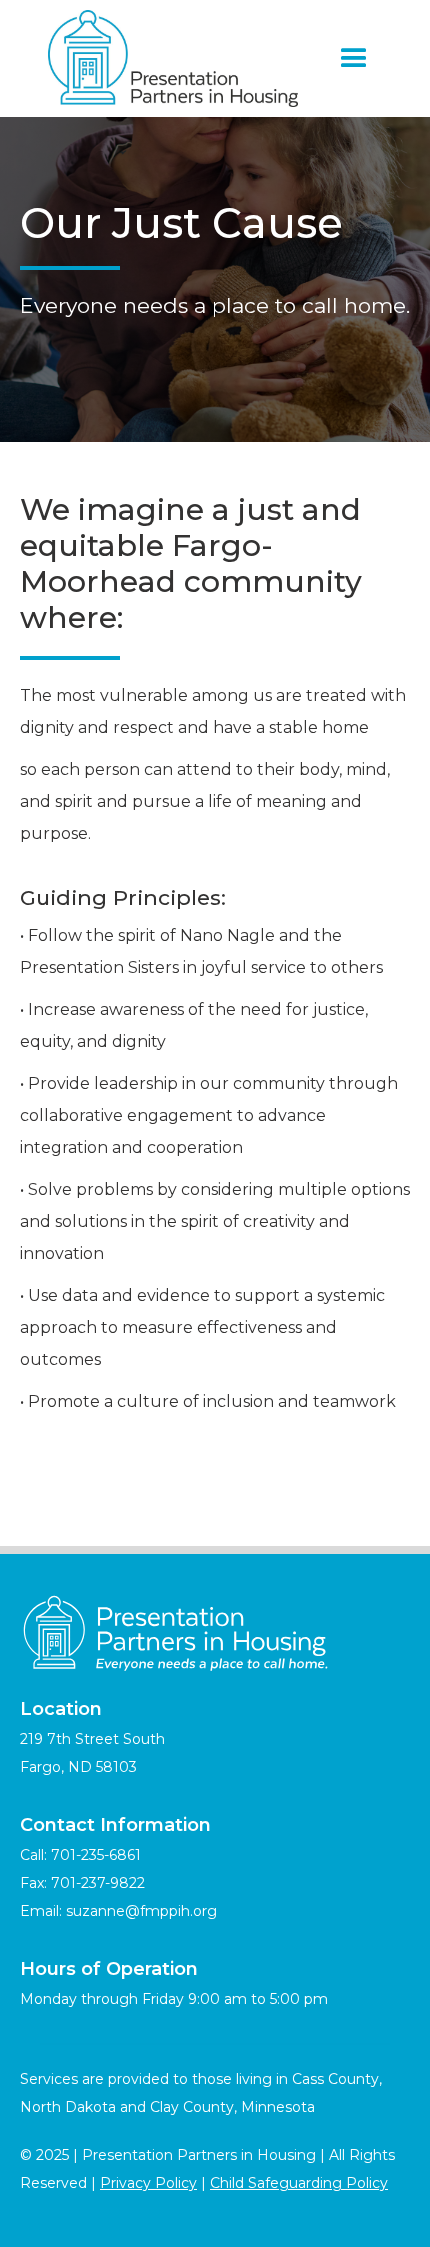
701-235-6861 (96, 1855)
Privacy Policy (148, 2183)
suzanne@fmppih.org (141, 1911)
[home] (168, 58)
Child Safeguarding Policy (299, 2183)
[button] (354, 59)
